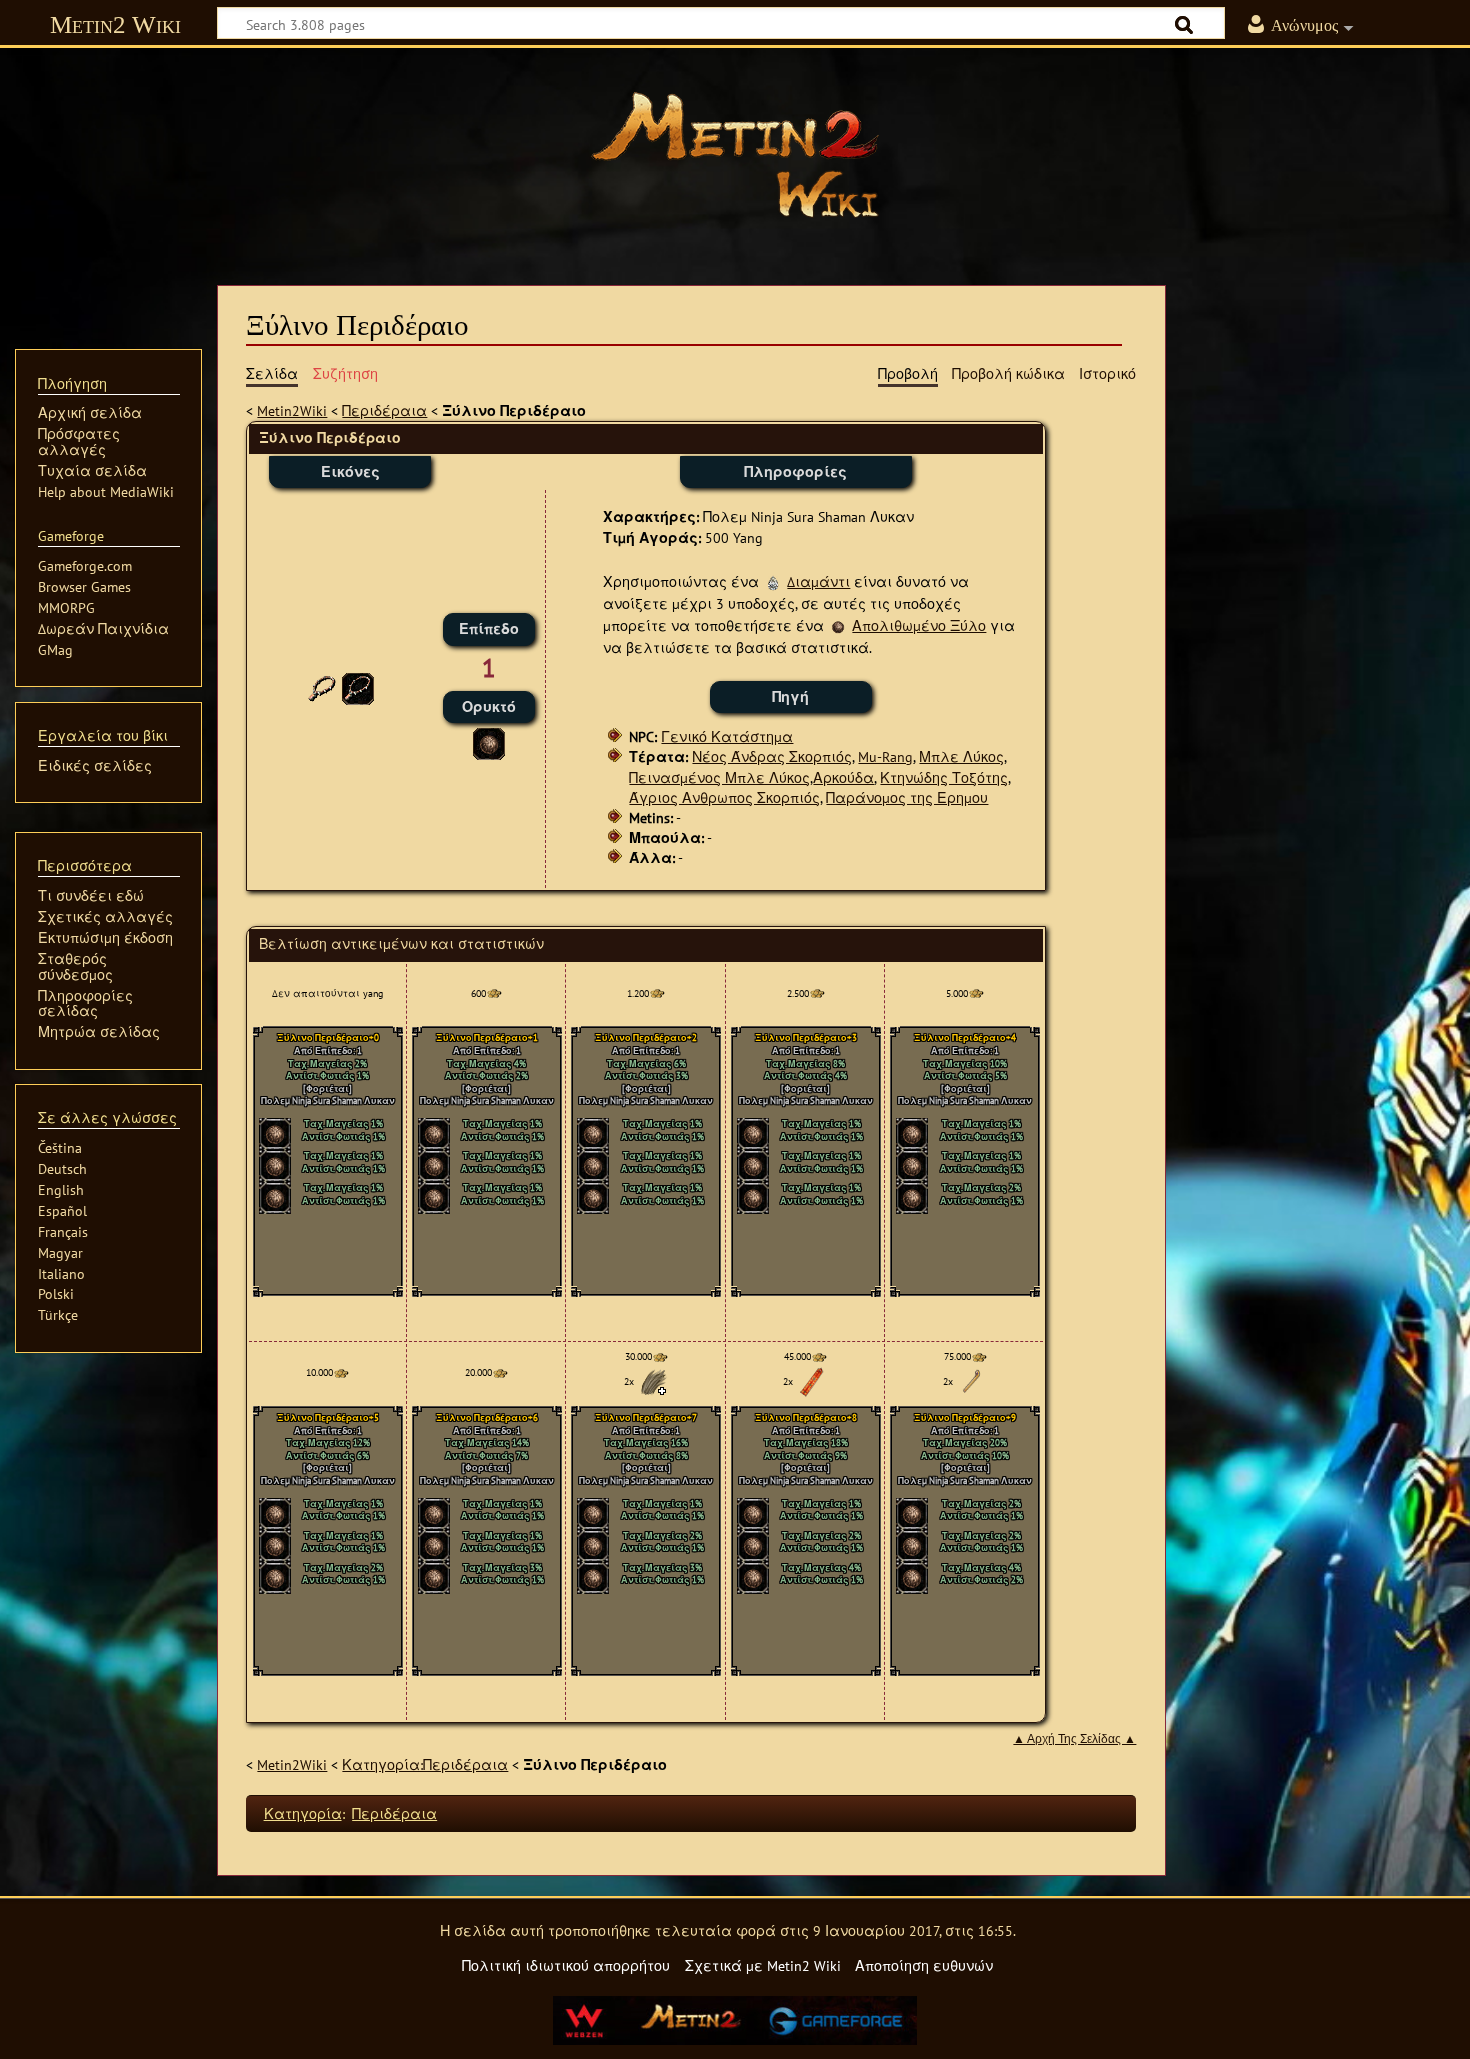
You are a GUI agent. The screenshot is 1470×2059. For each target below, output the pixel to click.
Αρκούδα (843, 777)
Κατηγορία (303, 1813)
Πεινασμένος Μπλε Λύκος (719, 777)
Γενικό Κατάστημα (727, 736)
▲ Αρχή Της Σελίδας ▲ (1074, 1739)
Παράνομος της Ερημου (907, 797)
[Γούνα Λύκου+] (653, 1380)
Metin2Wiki (292, 410)
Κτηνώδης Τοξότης (944, 777)
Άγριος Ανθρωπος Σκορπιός (724, 797)
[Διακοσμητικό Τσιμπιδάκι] (972, 1380)
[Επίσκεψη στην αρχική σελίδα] (735, 155)
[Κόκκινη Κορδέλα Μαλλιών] (812, 1380)
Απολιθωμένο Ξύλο (919, 625)
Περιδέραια (384, 410)
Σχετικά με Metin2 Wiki (763, 1965)
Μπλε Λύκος (961, 756)
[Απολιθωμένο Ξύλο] (489, 741)
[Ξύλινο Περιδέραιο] (358, 687)
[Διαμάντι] (773, 581)
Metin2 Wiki (115, 24)
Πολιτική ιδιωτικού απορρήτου (566, 1965)
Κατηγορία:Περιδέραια (425, 1764)
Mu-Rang (885, 756)
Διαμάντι (818, 581)
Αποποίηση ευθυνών (924, 1965)
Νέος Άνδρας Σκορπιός (772, 756)
